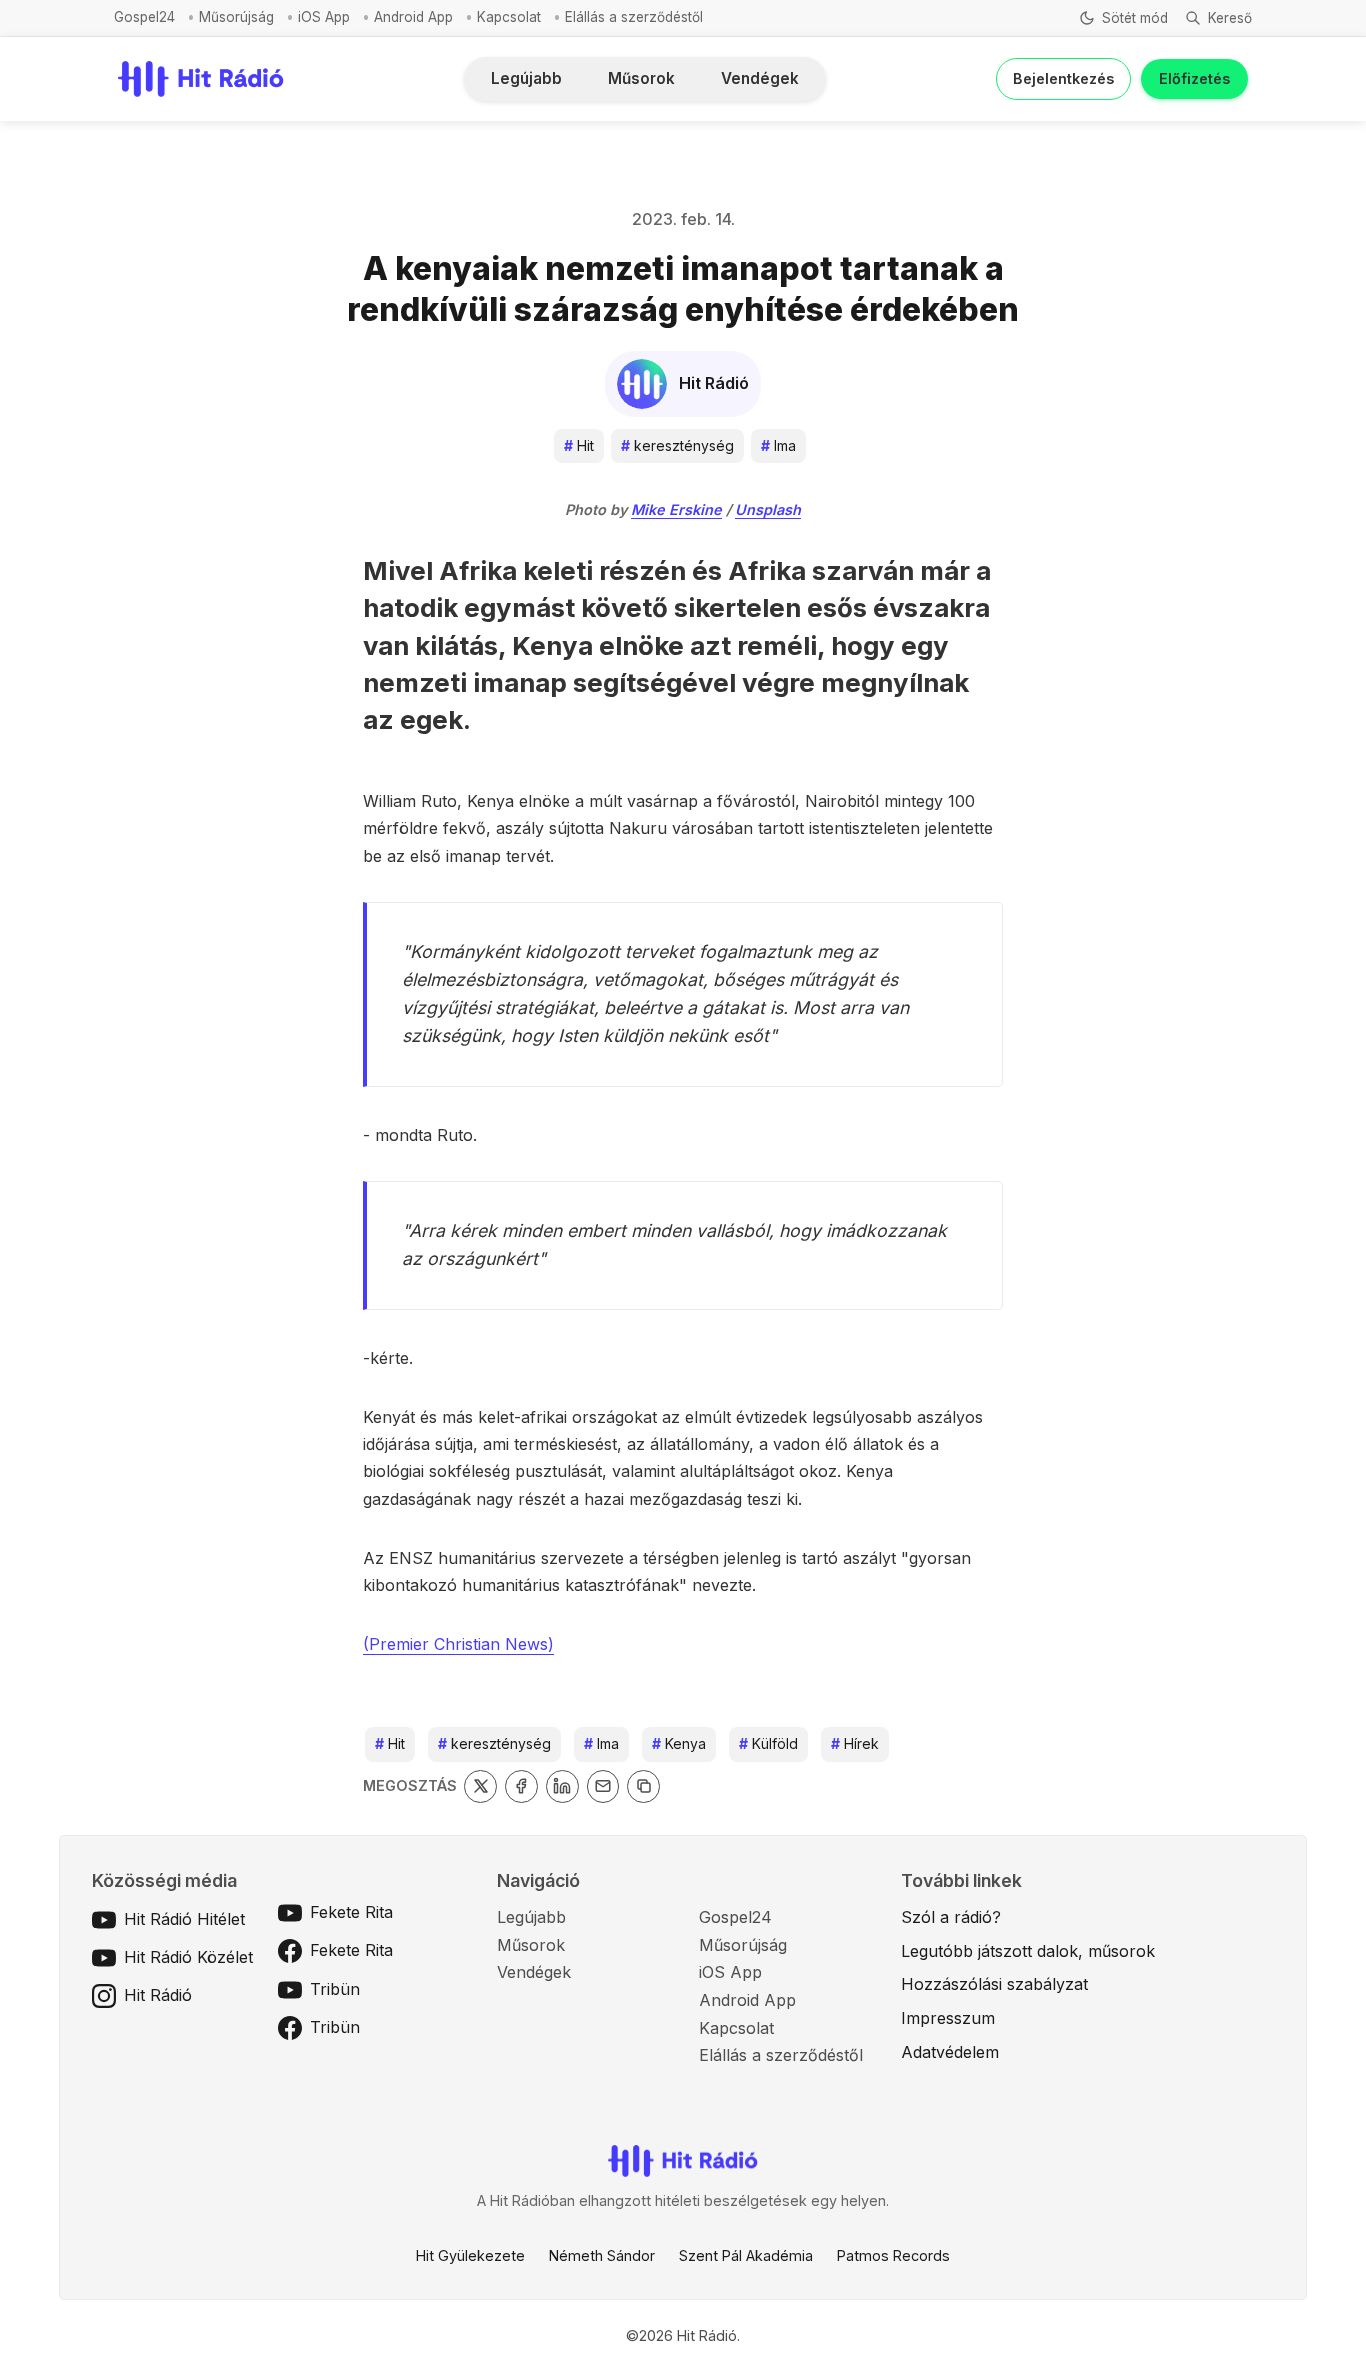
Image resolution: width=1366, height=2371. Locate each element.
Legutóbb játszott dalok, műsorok (1028, 1951)
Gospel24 (144, 17)
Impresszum (948, 2018)
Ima (778, 445)
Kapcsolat (509, 17)
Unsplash (768, 509)
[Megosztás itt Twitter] (480, 1786)
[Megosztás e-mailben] (603, 1786)
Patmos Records (893, 2255)
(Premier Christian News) (458, 1644)
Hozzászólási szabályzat (994, 1984)
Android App (413, 17)
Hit (579, 445)
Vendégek (760, 78)
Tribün (335, 1989)
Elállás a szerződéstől (634, 17)
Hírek (855, 1743)
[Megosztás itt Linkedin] (562, 1786)
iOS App (324, 17)
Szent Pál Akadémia (746, 2255)
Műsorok (641, 78)
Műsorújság (236, 17)
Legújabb (526, 78)
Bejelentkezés (1063, 78)
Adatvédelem (950, 2052)
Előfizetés (1194, 78)
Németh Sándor (602, 2255)
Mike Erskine (676, 509)
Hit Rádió (158, 1995)
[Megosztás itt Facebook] (521, 1786)
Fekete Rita (351, 1912)
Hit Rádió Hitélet (184, 1919)
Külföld (768, 1743)
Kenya (679, 1743)
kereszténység (677, 445)
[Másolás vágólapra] (643, 1786)
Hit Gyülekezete (470, 2255)
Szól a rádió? (951, 1917)
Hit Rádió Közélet (188, 1957)
